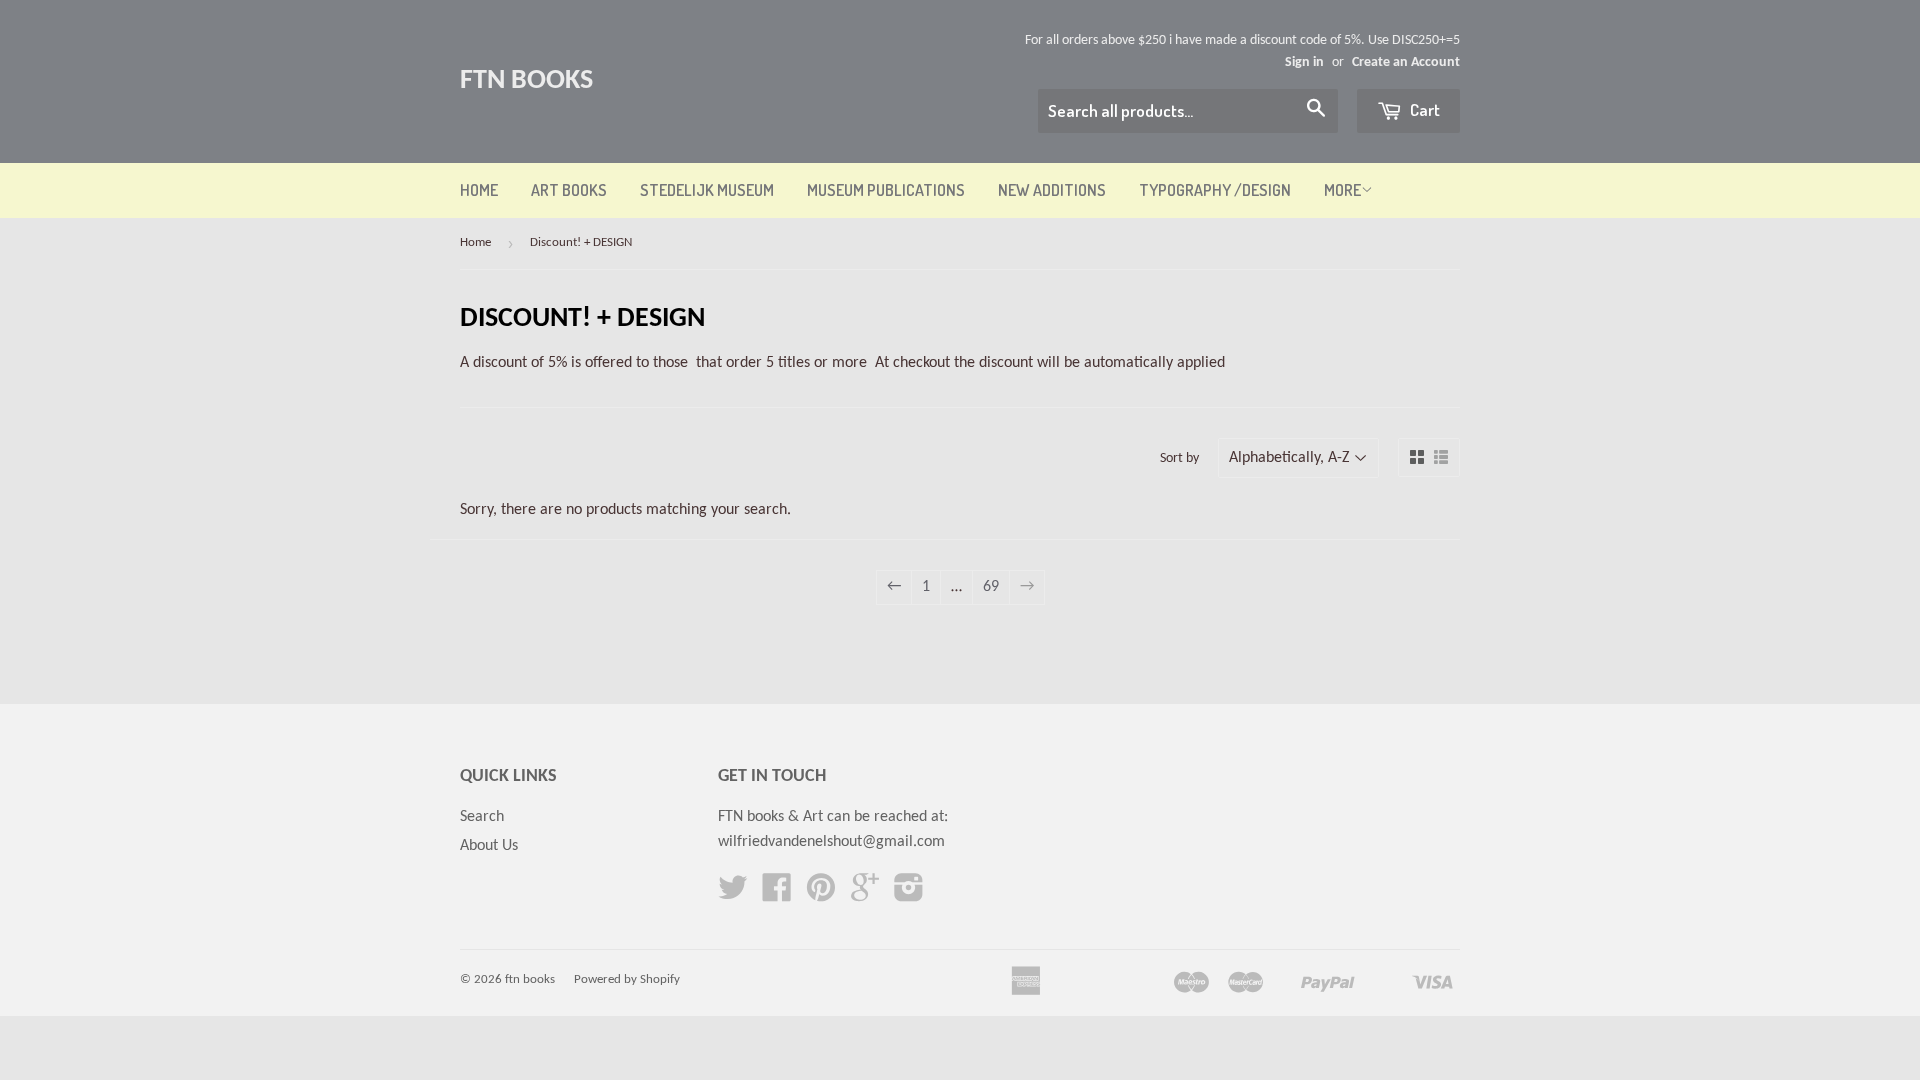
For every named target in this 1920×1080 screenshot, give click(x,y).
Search (482, 817)
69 (991, 587)
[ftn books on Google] (865, 895)
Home (479, 190)
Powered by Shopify (627, 979)
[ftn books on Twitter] (733, 895)
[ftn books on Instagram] (909, 895)
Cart (1423, 109)
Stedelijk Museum (707, 190)
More (1342, 190)
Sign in (1304, 62)
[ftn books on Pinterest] (821, 895)
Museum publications (886, 190)
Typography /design (1215, 190)
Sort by (1179, 458)
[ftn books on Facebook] (777, 895)
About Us (489, 846)
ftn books (526, 81)
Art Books (569, 190)
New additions (1052, 190)
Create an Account (1406, 62)
